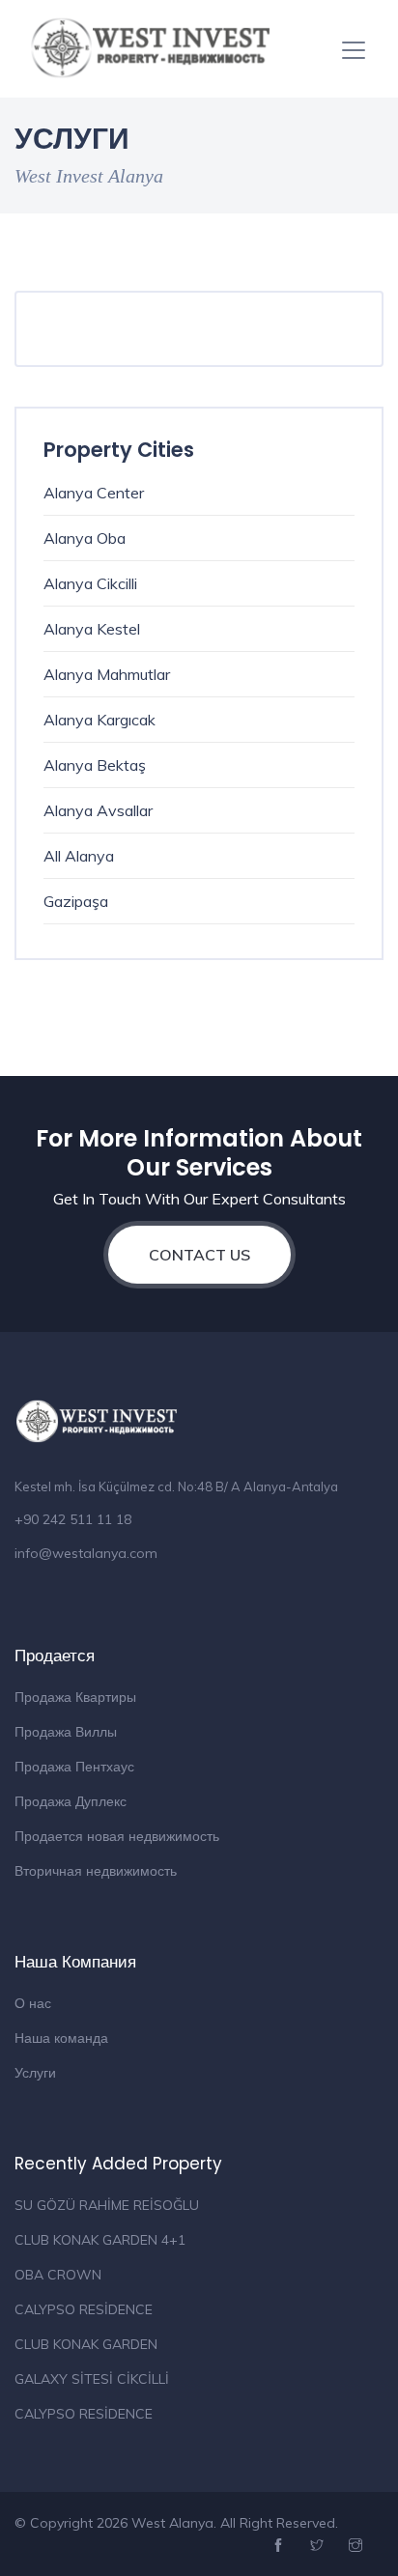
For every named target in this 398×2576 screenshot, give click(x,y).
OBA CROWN (58, 2275)
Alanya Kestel (92, 629)
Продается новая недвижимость (117, 1836)
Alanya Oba (85, 538)
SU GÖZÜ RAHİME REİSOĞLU (107, 2205)
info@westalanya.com (86, 1553)
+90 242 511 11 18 (73, 1519)
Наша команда (61, 2038)
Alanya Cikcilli (90, 583)
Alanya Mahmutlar (107, 674)
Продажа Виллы (66, 1732)
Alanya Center (94, 493)
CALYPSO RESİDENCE (84, 2309)
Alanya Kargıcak (99, 720)
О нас (33, 2003)
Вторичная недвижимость (96, 1871)
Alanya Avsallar (98, 810)
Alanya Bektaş (95, 765)
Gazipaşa (76, 901)
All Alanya (79, 856)
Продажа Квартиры (75, 1697)
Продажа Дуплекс (71, 1801)
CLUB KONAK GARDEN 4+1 (100, 2240)
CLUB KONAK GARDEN (86, 2344)
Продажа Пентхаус (74, 1767)
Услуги (35, 2073)
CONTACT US (199, 1255)
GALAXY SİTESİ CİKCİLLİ (92, 2379)
